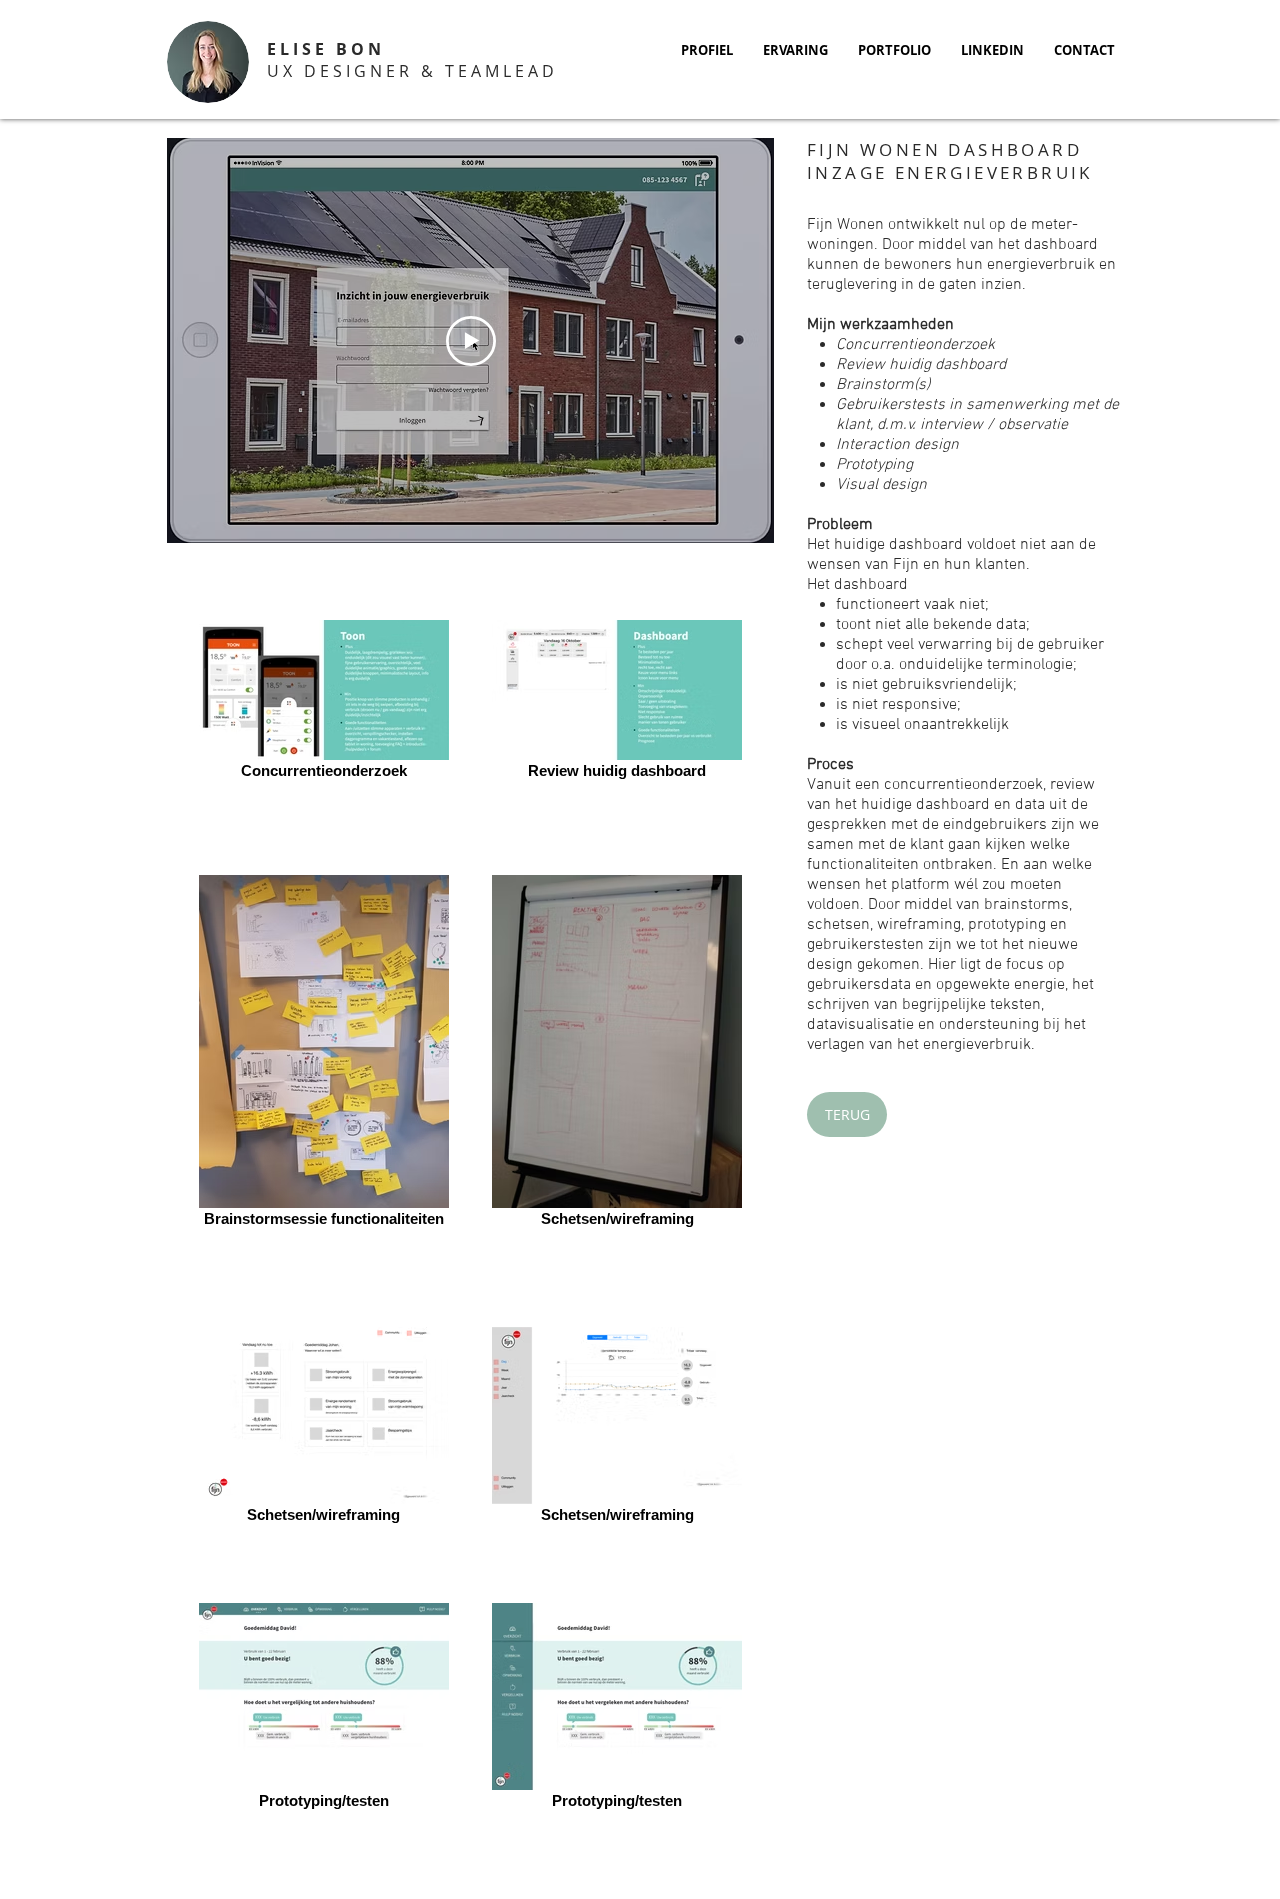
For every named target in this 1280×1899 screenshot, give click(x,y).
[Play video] (471, 341)
